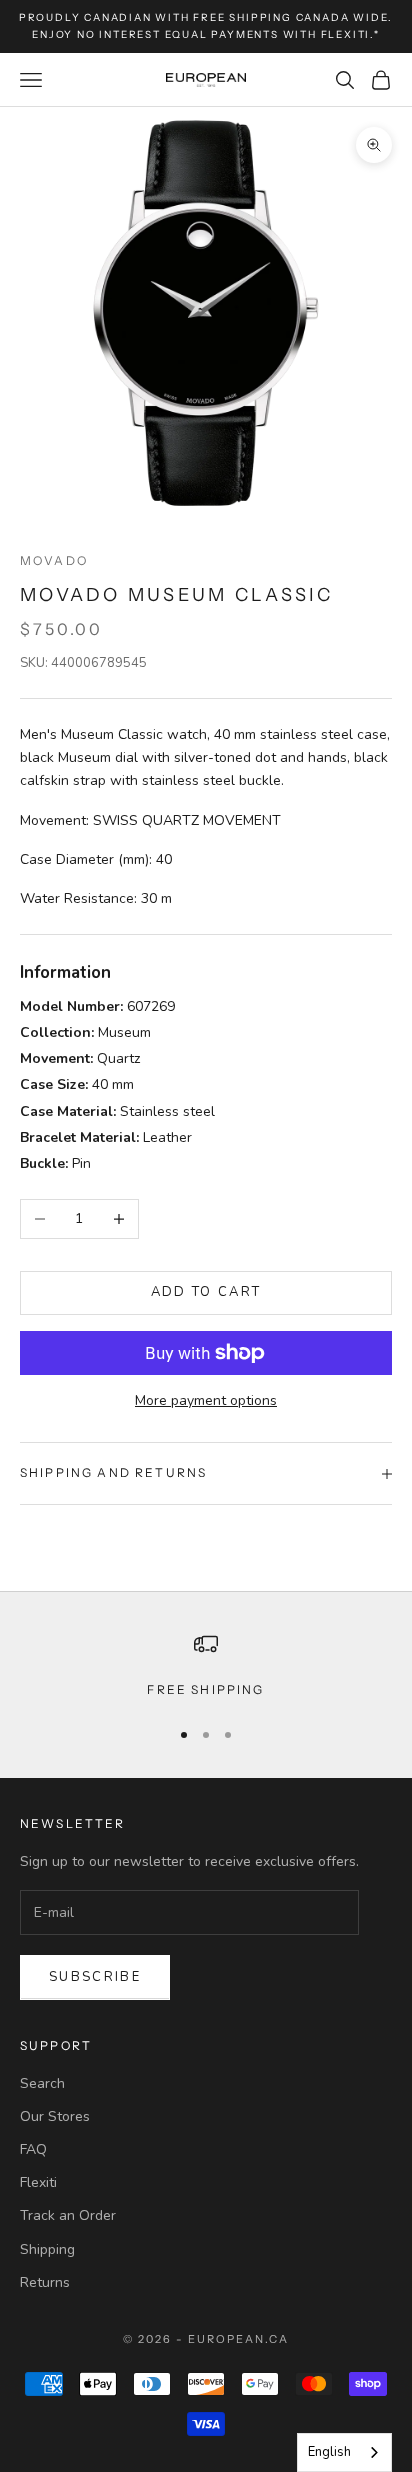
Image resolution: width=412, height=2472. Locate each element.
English (329, 2452)
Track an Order (68, 2215)
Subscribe (95, 1977)
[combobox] (344, 2452)
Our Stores (55, 2116)
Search (42, 2083)
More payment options (206, 1400)
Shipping (47, 2249)
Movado (54, 560)
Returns (45, 2282)
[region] (206, 1666)
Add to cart (206, 1292)
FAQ (33, 2149)
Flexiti (38, 2182)
